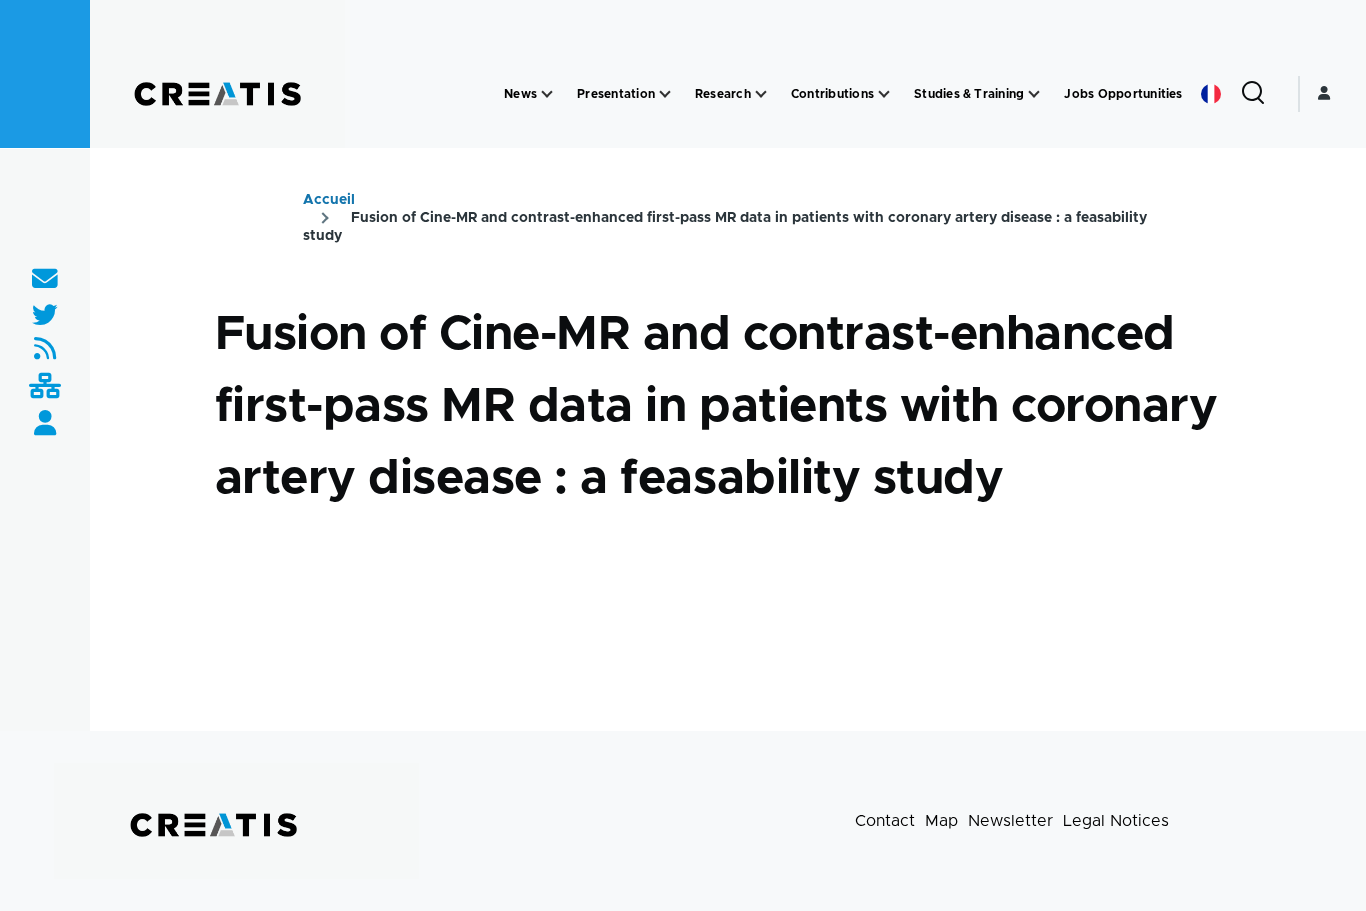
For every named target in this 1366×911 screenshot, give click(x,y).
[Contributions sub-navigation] (884, 94)
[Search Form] (1253, 94)
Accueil (329, 200)
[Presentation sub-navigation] (665, 94)
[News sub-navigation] (547, 94)
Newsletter (1010, 821)
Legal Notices (1116, 821)
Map (941, 821)
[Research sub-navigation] (761, 94)
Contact (885, 821)
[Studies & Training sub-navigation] (1034, 94)
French (1211, 94)
